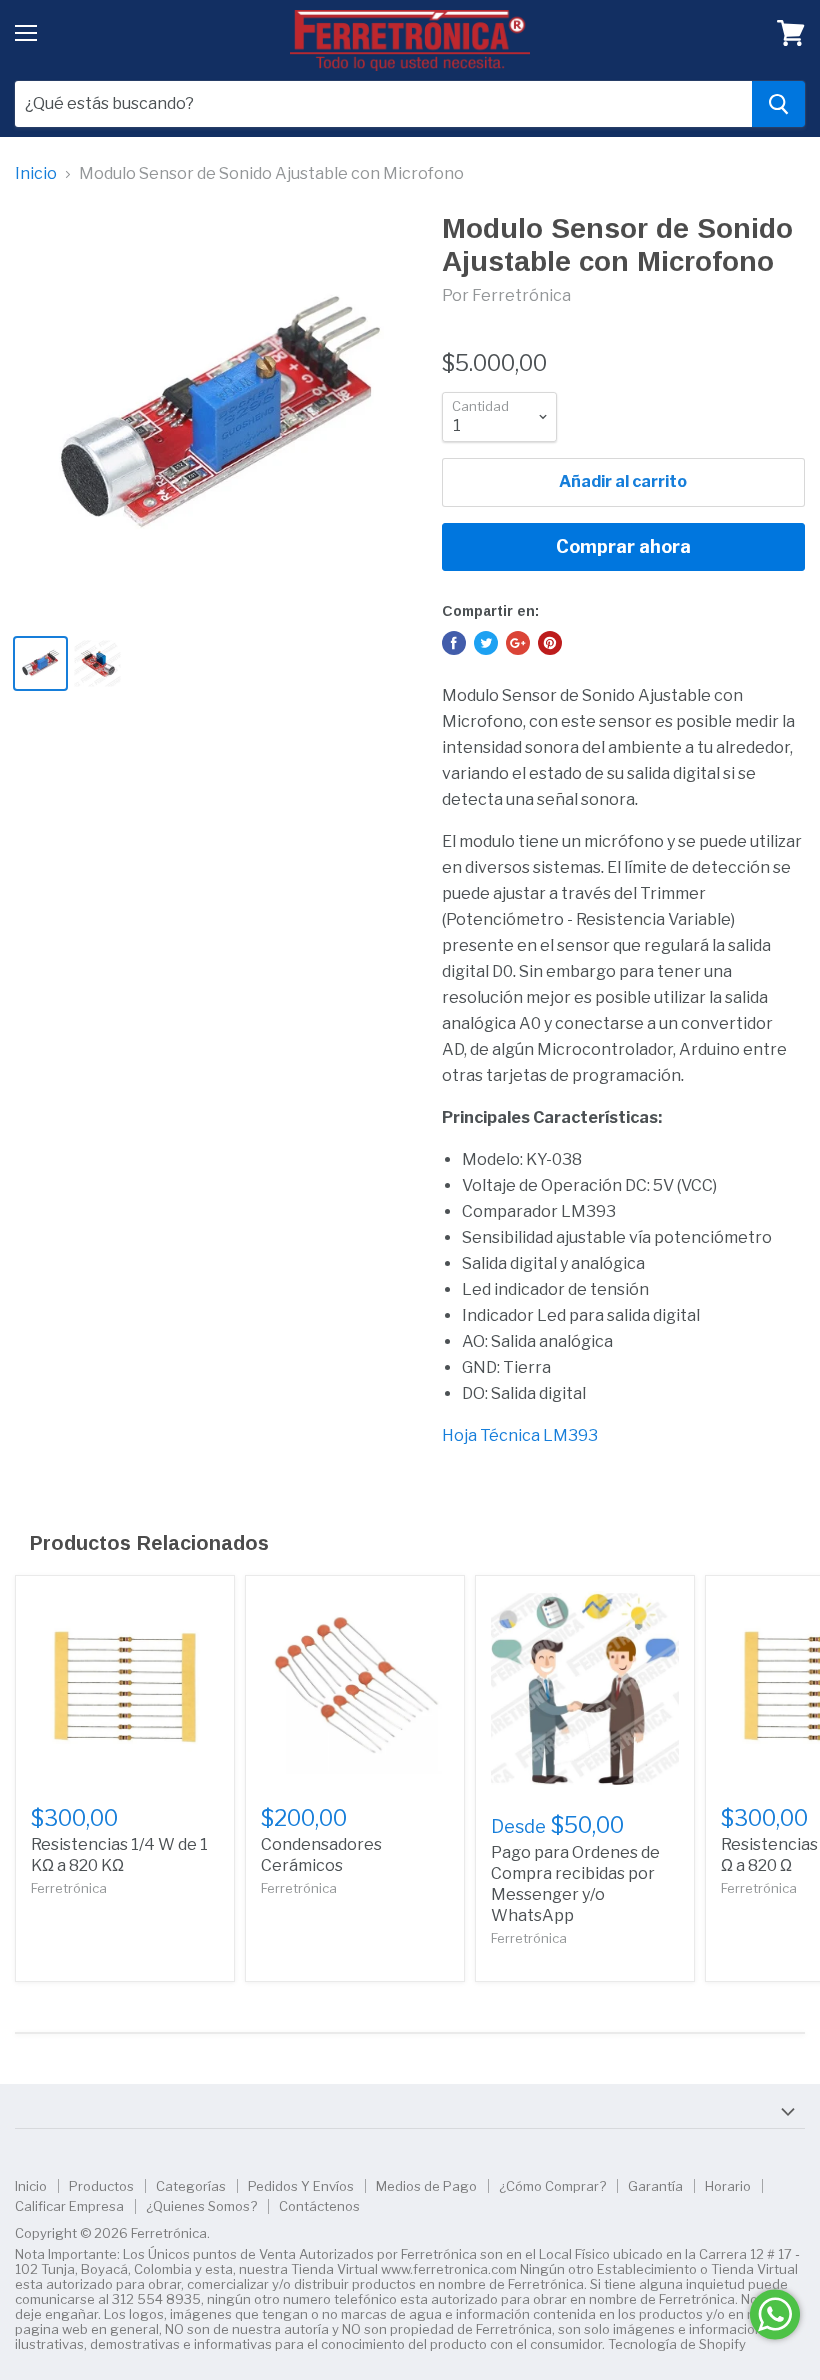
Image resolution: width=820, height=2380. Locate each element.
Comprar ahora (623, 546)
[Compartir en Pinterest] (550, 643)
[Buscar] (778, 104)
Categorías (191, 2186)
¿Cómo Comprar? (552, 2186)
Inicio (36, 174)
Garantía (655, 2186)
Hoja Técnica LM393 (520, 1435)
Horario (728, 2186)
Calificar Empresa (69, 2206)
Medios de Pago (426, 2186)
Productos (101, 2186)
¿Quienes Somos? (201, 2206)
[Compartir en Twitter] (486, 643)
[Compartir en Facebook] (454, 643)
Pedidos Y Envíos (301, 2186)
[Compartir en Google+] (518, 643)
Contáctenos (319, 2206)
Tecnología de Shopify (677, 2344)
